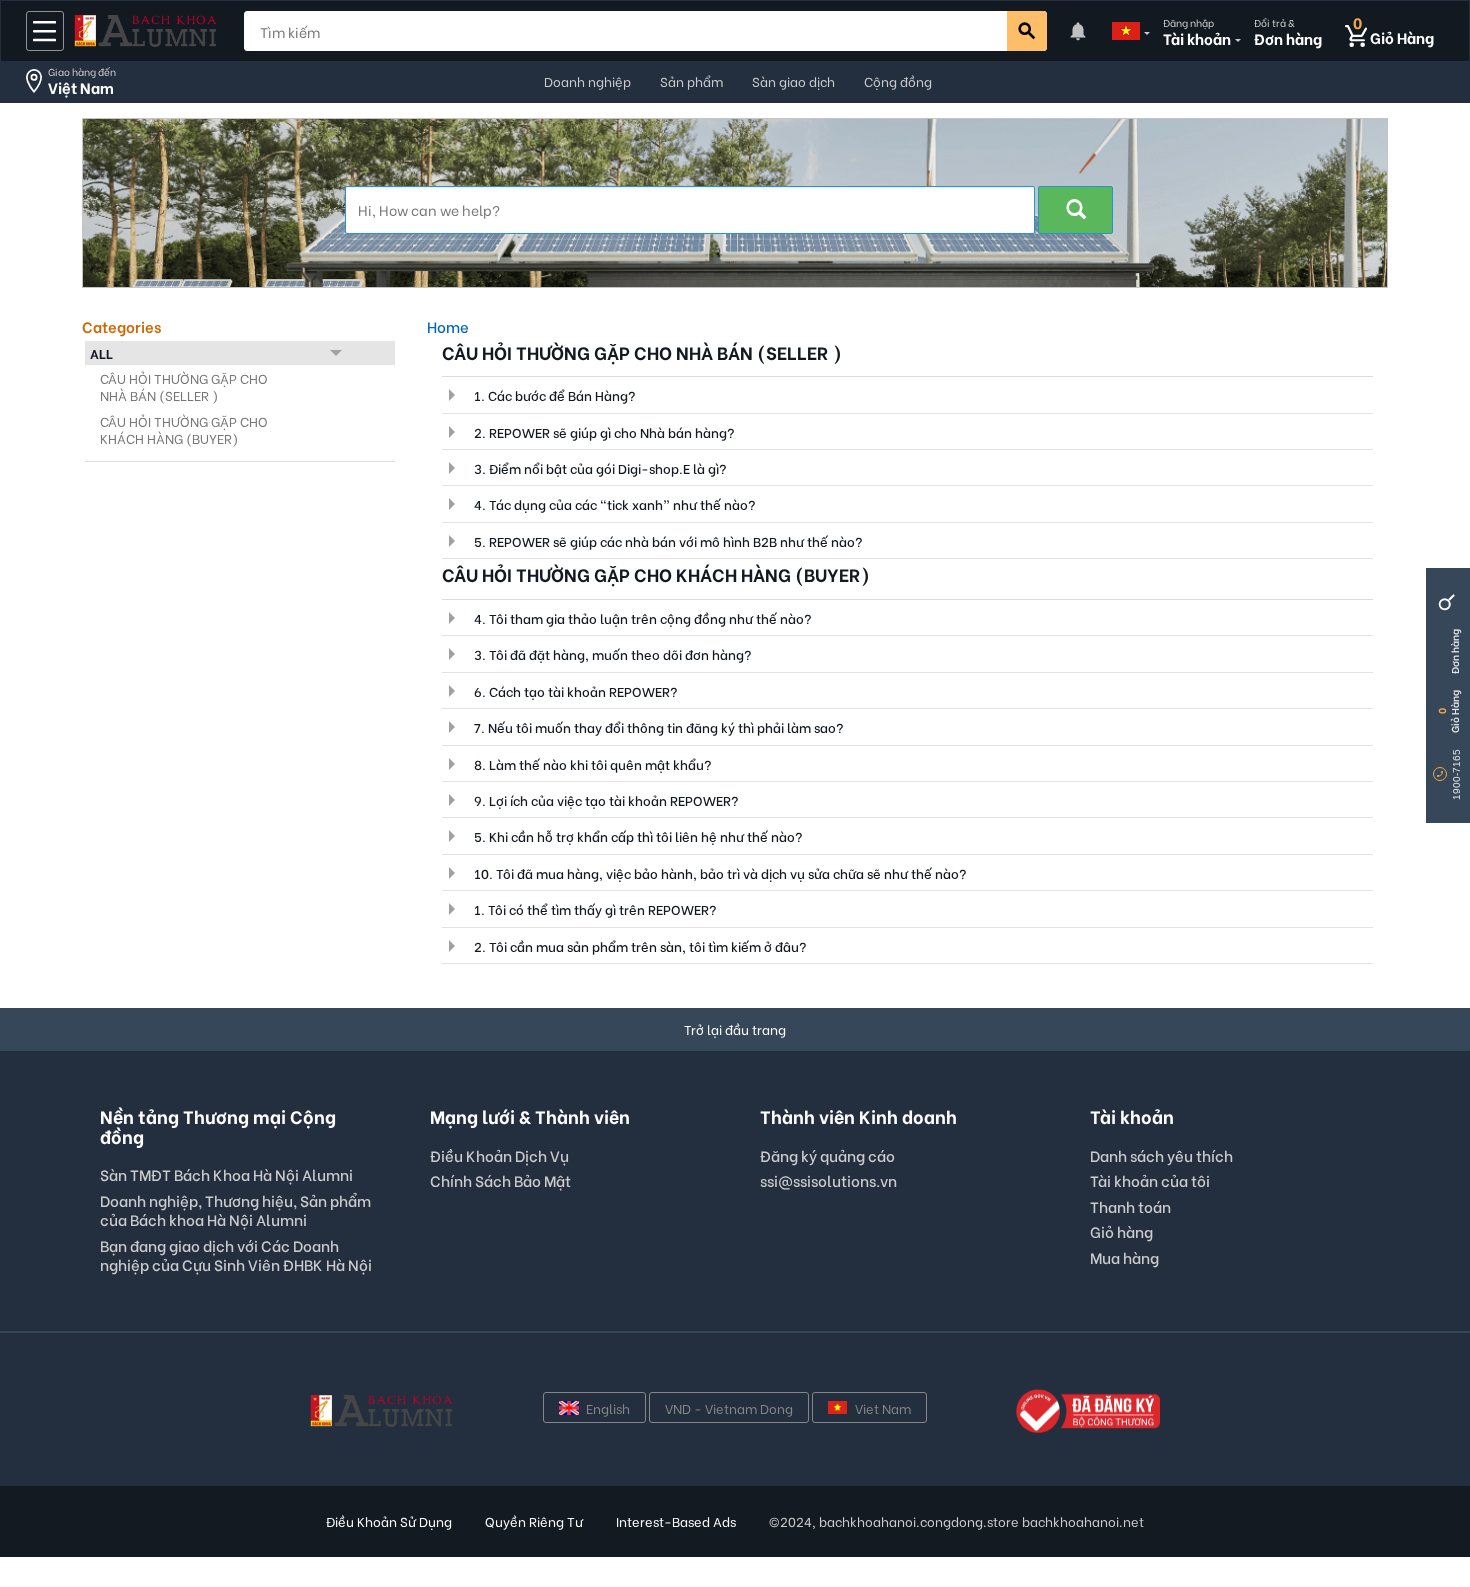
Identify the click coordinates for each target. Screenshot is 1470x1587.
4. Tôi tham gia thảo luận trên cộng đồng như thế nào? (643, 617)
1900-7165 (1456, 774)
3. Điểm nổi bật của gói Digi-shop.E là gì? (600, 467)
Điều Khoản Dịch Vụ (499, 1155)
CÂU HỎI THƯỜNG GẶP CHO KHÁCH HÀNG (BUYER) (184, 429)
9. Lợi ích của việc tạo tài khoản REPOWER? (606, 799)
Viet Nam (883, 1407)
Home (448, 326)
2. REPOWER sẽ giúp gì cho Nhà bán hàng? (604, 431)
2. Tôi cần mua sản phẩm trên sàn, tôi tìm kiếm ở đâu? (640, 945)
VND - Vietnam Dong (729, 1407)
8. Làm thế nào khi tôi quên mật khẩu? (593, 763)
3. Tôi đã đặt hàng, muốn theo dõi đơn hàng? (613, 653)
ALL (101, 352)
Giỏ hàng (1121, 1231)
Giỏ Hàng (1454, 711)
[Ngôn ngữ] (1126, 31)
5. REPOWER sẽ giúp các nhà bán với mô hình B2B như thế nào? (668, 540)
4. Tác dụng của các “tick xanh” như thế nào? (615, 503)
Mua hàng (1124, 1257)
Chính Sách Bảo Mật (500, 1180)
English (608, 1407)
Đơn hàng (1454, 651)
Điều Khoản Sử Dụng (389, 1520)
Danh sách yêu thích (1161, 1155)
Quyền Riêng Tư (534, 1520)
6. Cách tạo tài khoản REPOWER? (576, 690)
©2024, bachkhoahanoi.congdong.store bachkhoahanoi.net (956, 1520)
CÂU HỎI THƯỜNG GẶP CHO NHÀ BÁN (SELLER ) (184, 386)
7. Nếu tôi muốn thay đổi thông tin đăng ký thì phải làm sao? (659, 726)
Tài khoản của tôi (1150, 1180)
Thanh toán (1130, 1206)
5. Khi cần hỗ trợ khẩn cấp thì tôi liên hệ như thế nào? (638, 835)
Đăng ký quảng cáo (827, 1156)
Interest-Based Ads (676, 1520)
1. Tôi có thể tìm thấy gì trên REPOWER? (595, 908)
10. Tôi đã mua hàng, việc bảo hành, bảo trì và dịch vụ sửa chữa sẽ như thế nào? (720, 872)
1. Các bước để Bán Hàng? (555, 394)
